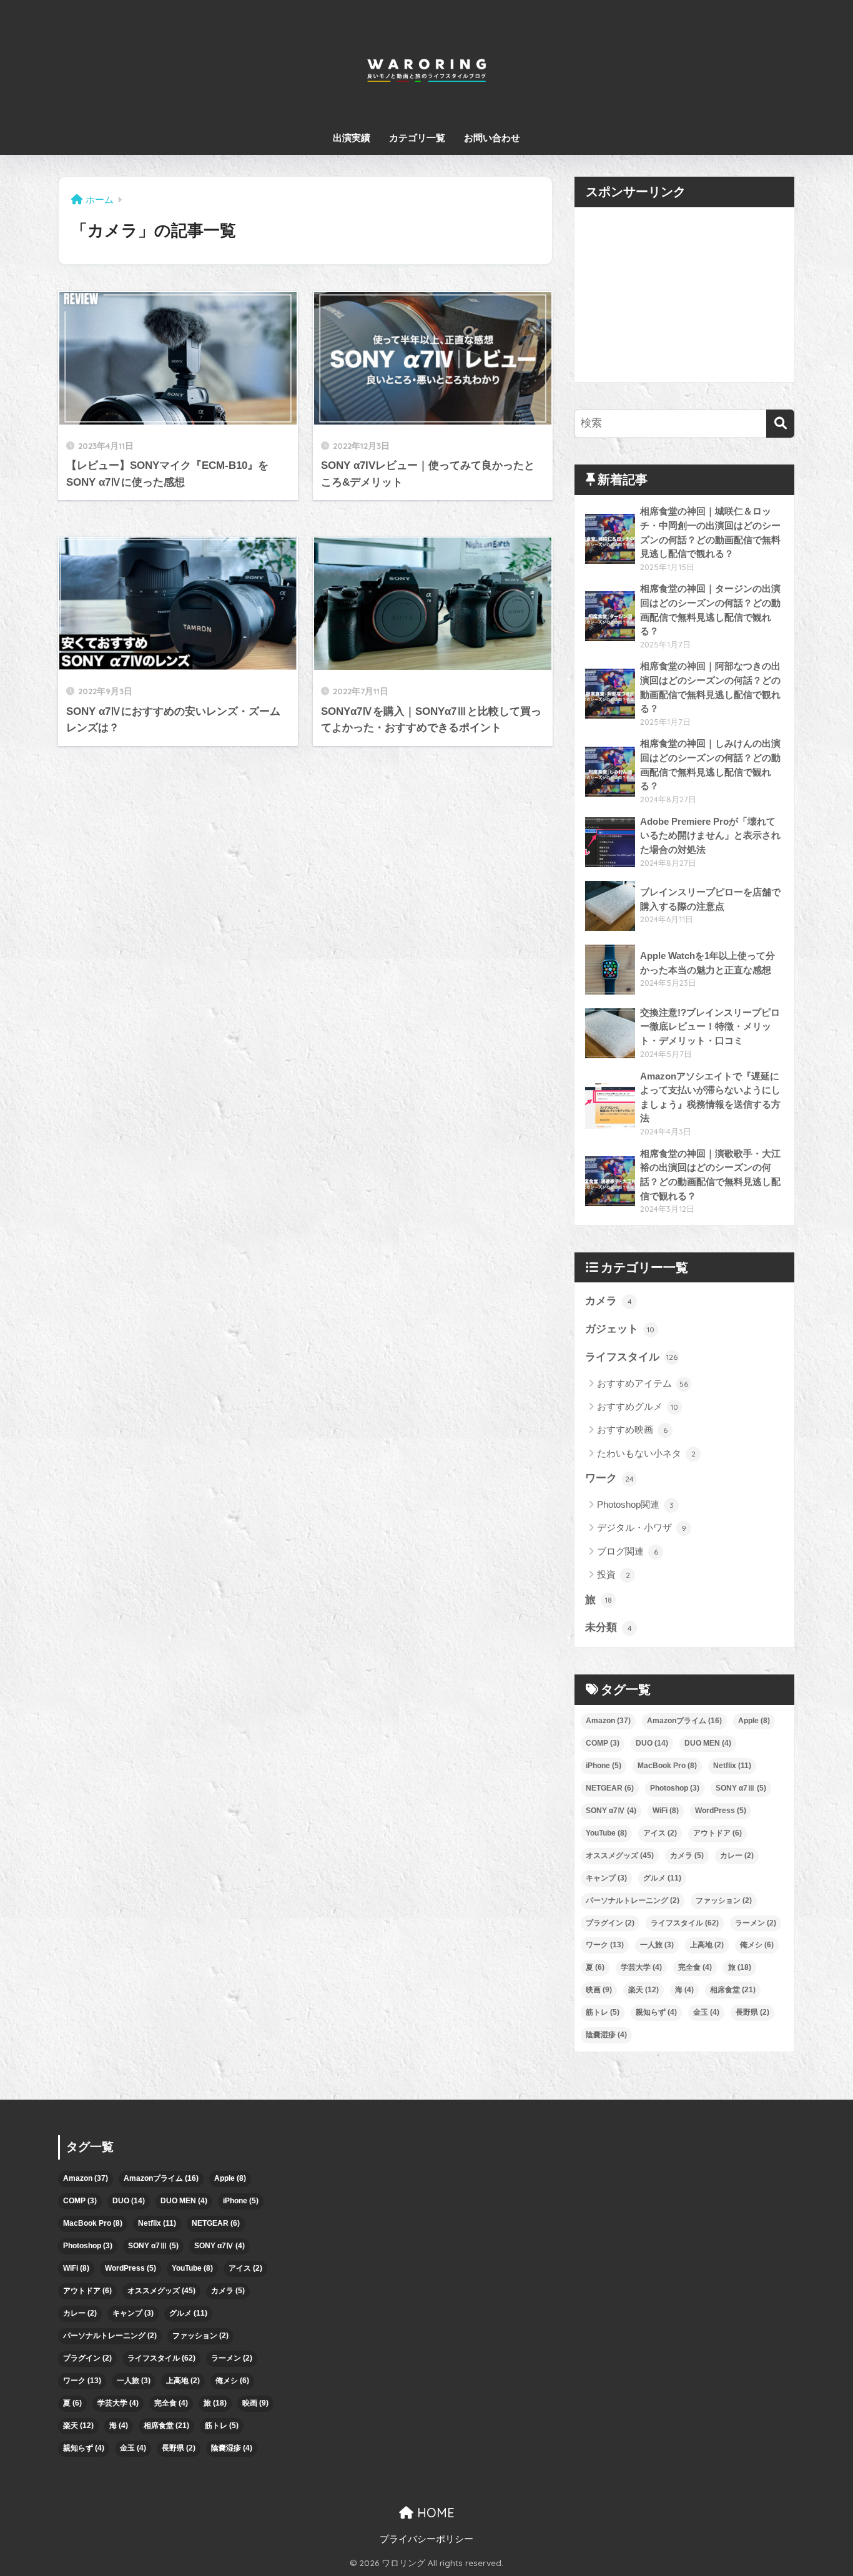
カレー (737, 1856)
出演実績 (352, 138)
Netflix (732, 1766)
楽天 (643, 1990)
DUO (652, 1743)
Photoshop (675, 1788)
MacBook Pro (667, 1766)
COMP (603, 1743)
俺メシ (757, 1945)
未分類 (609, 1627)
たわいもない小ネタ (646, 1453)
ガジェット (620, 1329)
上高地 (707, 1945)
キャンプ (606, 1878)
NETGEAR (610, 1788)
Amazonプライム (684, 1721)
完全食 (695, 1967)
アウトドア (717, 1833)
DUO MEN (708, 1743)
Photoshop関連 (635, 1504)
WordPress (721, 1811)
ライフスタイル (631, 1357)
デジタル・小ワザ (642, 1527)
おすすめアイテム (643, 1383)
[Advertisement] (684, 295)
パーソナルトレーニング (633, 1900)
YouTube (606, 1833)
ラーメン (756, 1923)
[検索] (780, 424)
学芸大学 (641, 1967)
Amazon (608, 1721)
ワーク (609, 1478)
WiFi (666, 1811)
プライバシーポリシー (426, 2539)
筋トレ (603, 2012)
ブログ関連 (628, 1551)
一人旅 (657, 1945)
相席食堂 (733, 1990)
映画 (599, 1990)
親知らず (656, 2012)
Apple (754, 1721)
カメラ (609, 1301)
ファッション (724, 1900)
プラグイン (610, 1923)
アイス (660, 1833)
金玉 (706, 2012)
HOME (434, 2513)
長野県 (752, 2012)
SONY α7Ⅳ (611, 1811)
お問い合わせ (492, 138)
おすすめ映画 (632, 1429)
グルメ (662, 1878)
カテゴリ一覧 (417, 138)
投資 (614, 1574)
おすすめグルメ (638, 1406)
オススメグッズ (620, 1856)
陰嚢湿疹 (606, 2035)
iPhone (604, 1766)
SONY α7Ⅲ (741, 1788)
